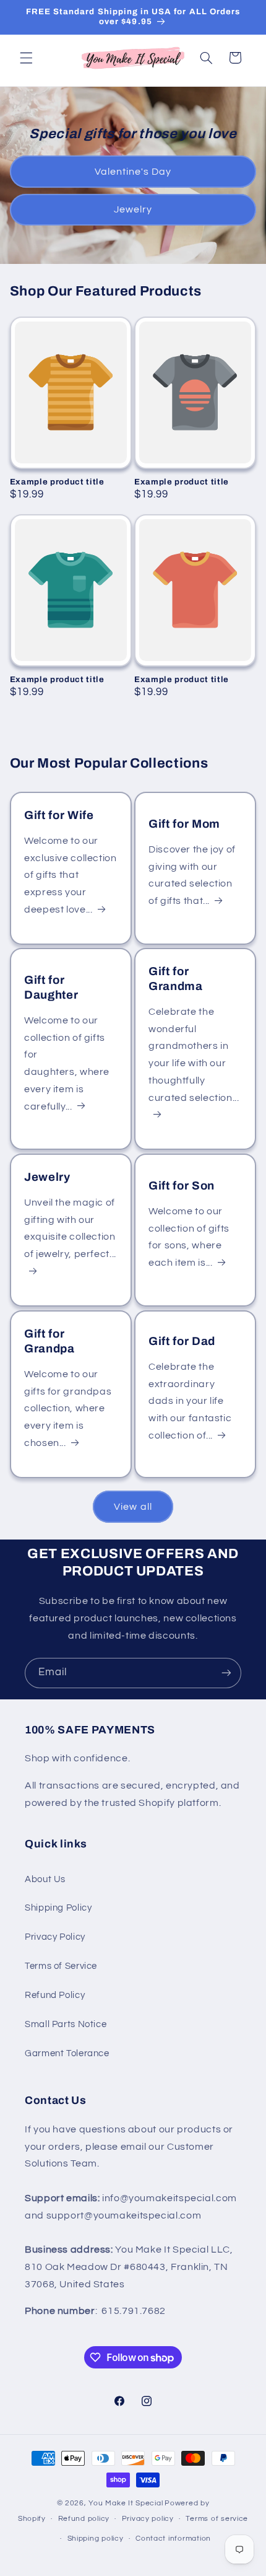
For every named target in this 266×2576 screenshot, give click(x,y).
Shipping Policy (58, 1908)
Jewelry (133, 209)
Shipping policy (96, 2539)
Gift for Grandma (176, 979)
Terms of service (217, 2519)
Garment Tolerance (67, 2053)
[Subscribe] (226, 1673)
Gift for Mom (184, 824)
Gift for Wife (59, 815)
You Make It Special (126, 2503)
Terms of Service (61, 1966)
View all (133, 1507)
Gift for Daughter (51, 988)
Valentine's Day (133, 171)
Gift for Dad (182, 1341)
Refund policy (84, 2519)
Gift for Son (182, 1186)
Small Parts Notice (66, 2024)
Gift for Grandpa (49, 1341)
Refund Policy (55, 1995)
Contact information (173, 2539)
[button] (26, 58)
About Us (45, 1879)
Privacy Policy (55, 1937)
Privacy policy (148, 2519)
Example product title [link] (57, 482)
